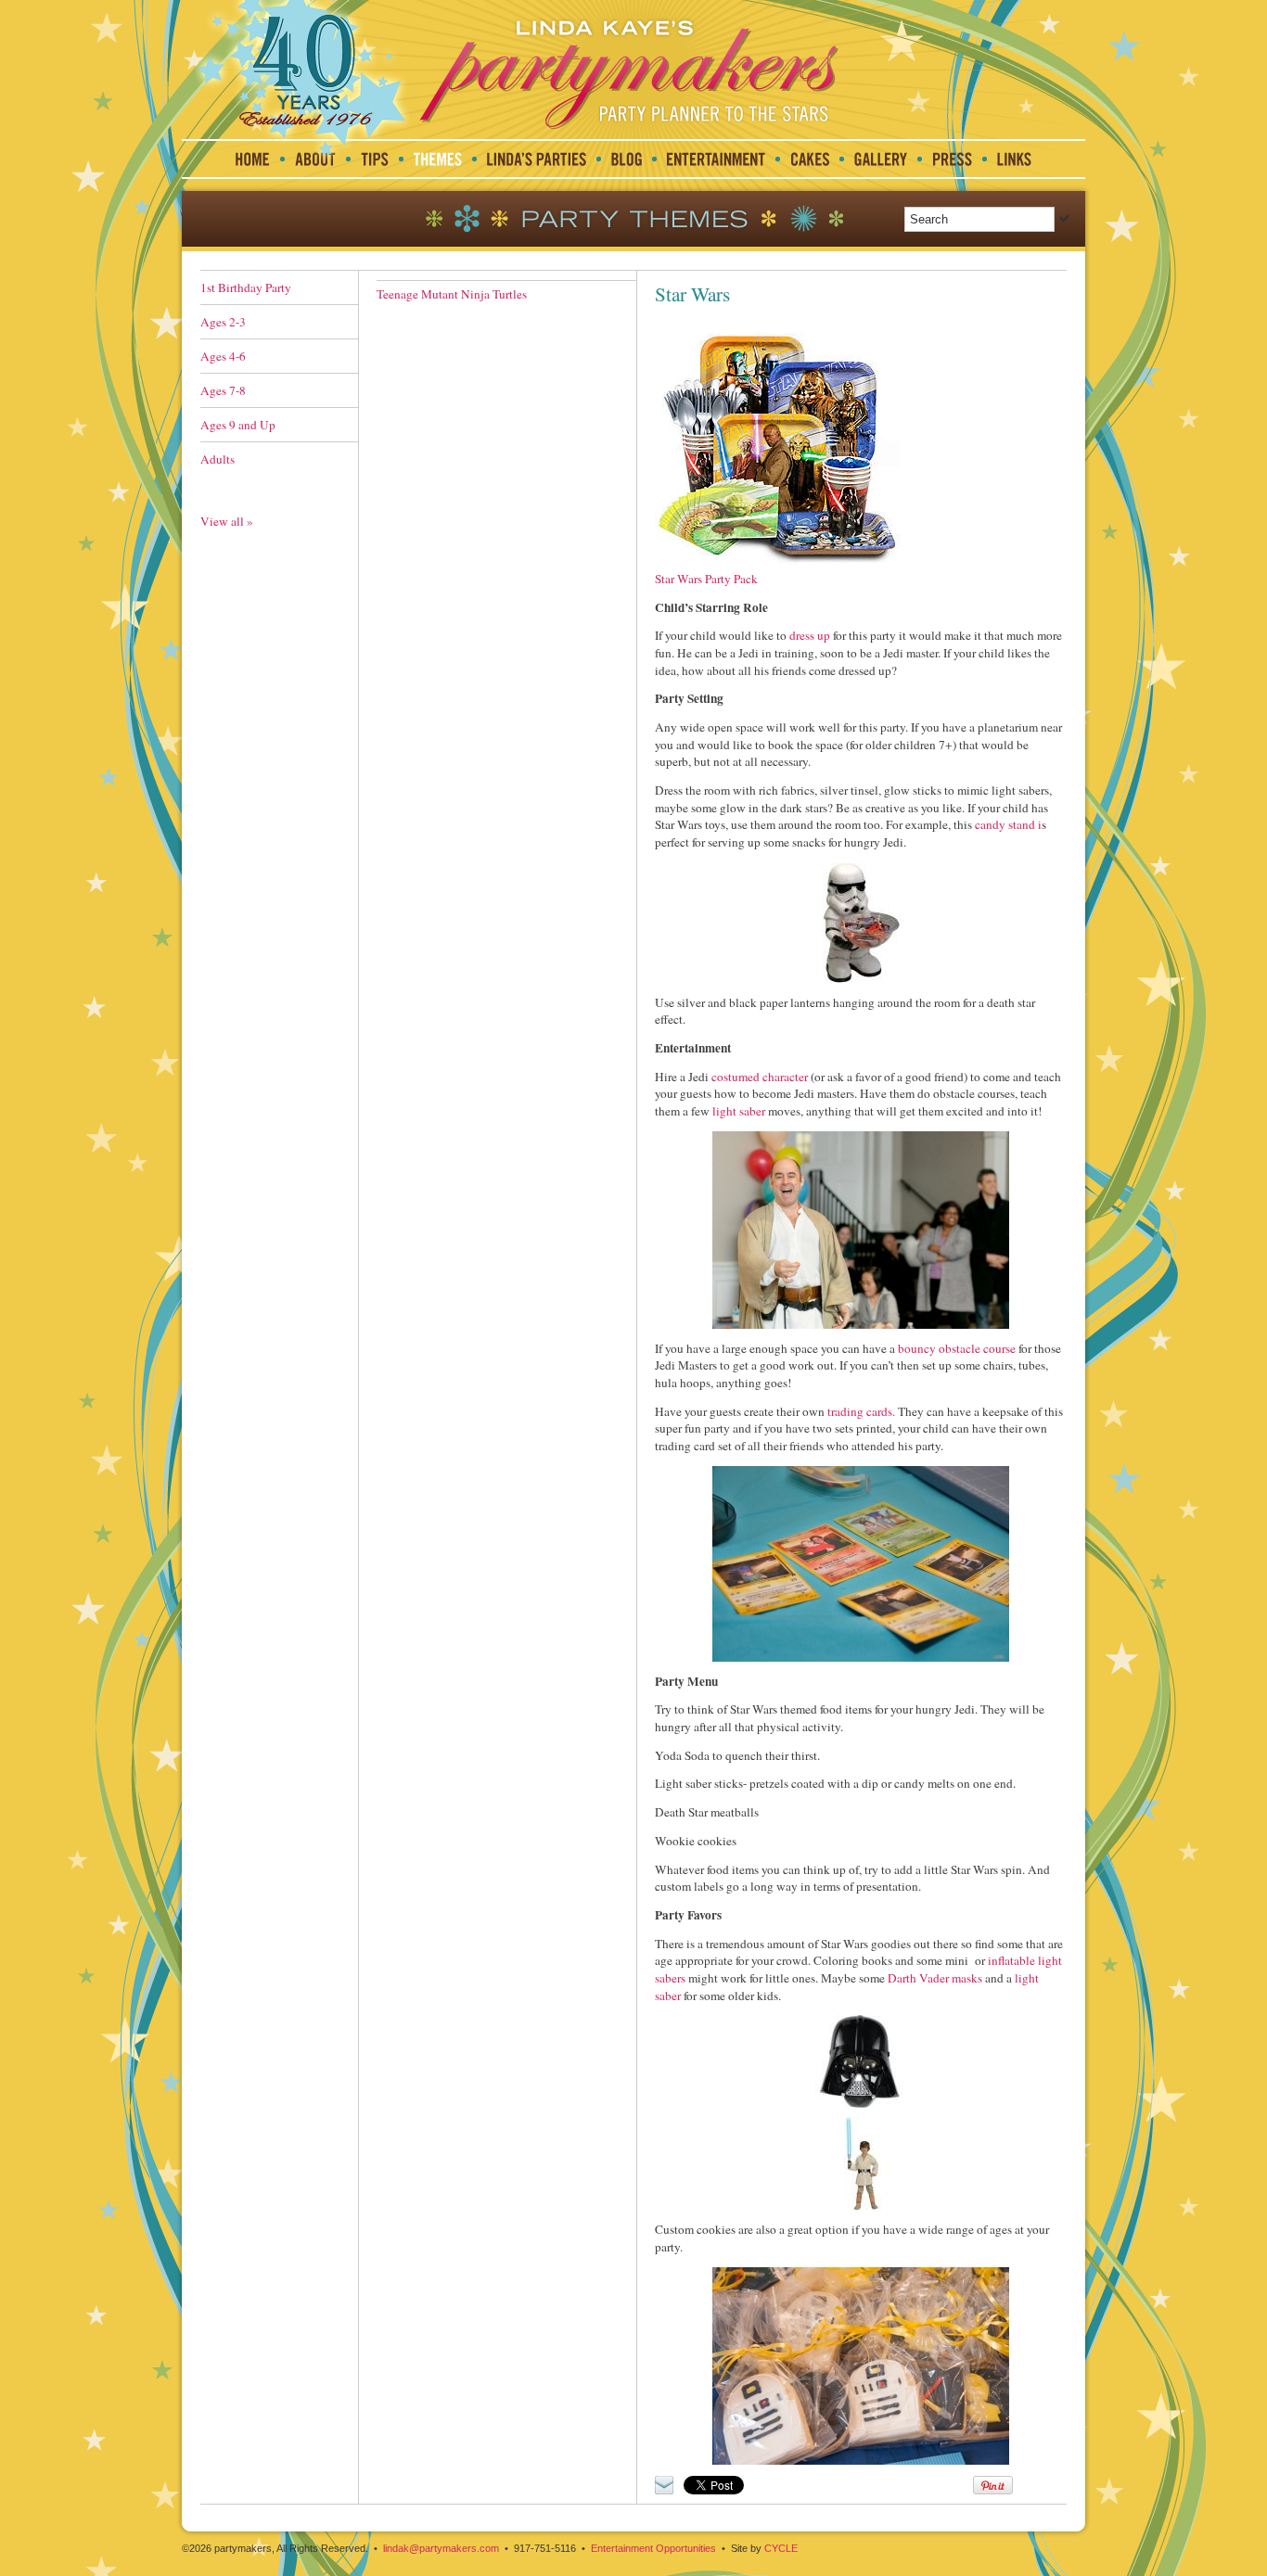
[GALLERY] (881, 159)
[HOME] (253, 159)
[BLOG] (627, 159)
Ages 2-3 (223, 322)
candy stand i (1008, 824)
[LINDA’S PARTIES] (537, 159)
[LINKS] (1014, 159)
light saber (739, 1111)
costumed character (758, 1077)
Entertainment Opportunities (653, 2548)
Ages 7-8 (223, 390)
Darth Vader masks (935, 1978)
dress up (810, 635)
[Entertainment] (716, 159)
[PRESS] (952, 159)
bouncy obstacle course (957, 1348)
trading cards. (860, 1411)
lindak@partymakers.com (441, 2548)
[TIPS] (375, 159)
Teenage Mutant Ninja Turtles (452, 294)
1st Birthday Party (246, 287)
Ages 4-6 (223, 356)
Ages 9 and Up (238, 425)
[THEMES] (438, 159)
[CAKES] (810, 159)
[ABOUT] (315, 159)
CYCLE (781, 2548)
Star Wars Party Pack (706, 579)
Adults (218, 459)
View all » (227, 521)
